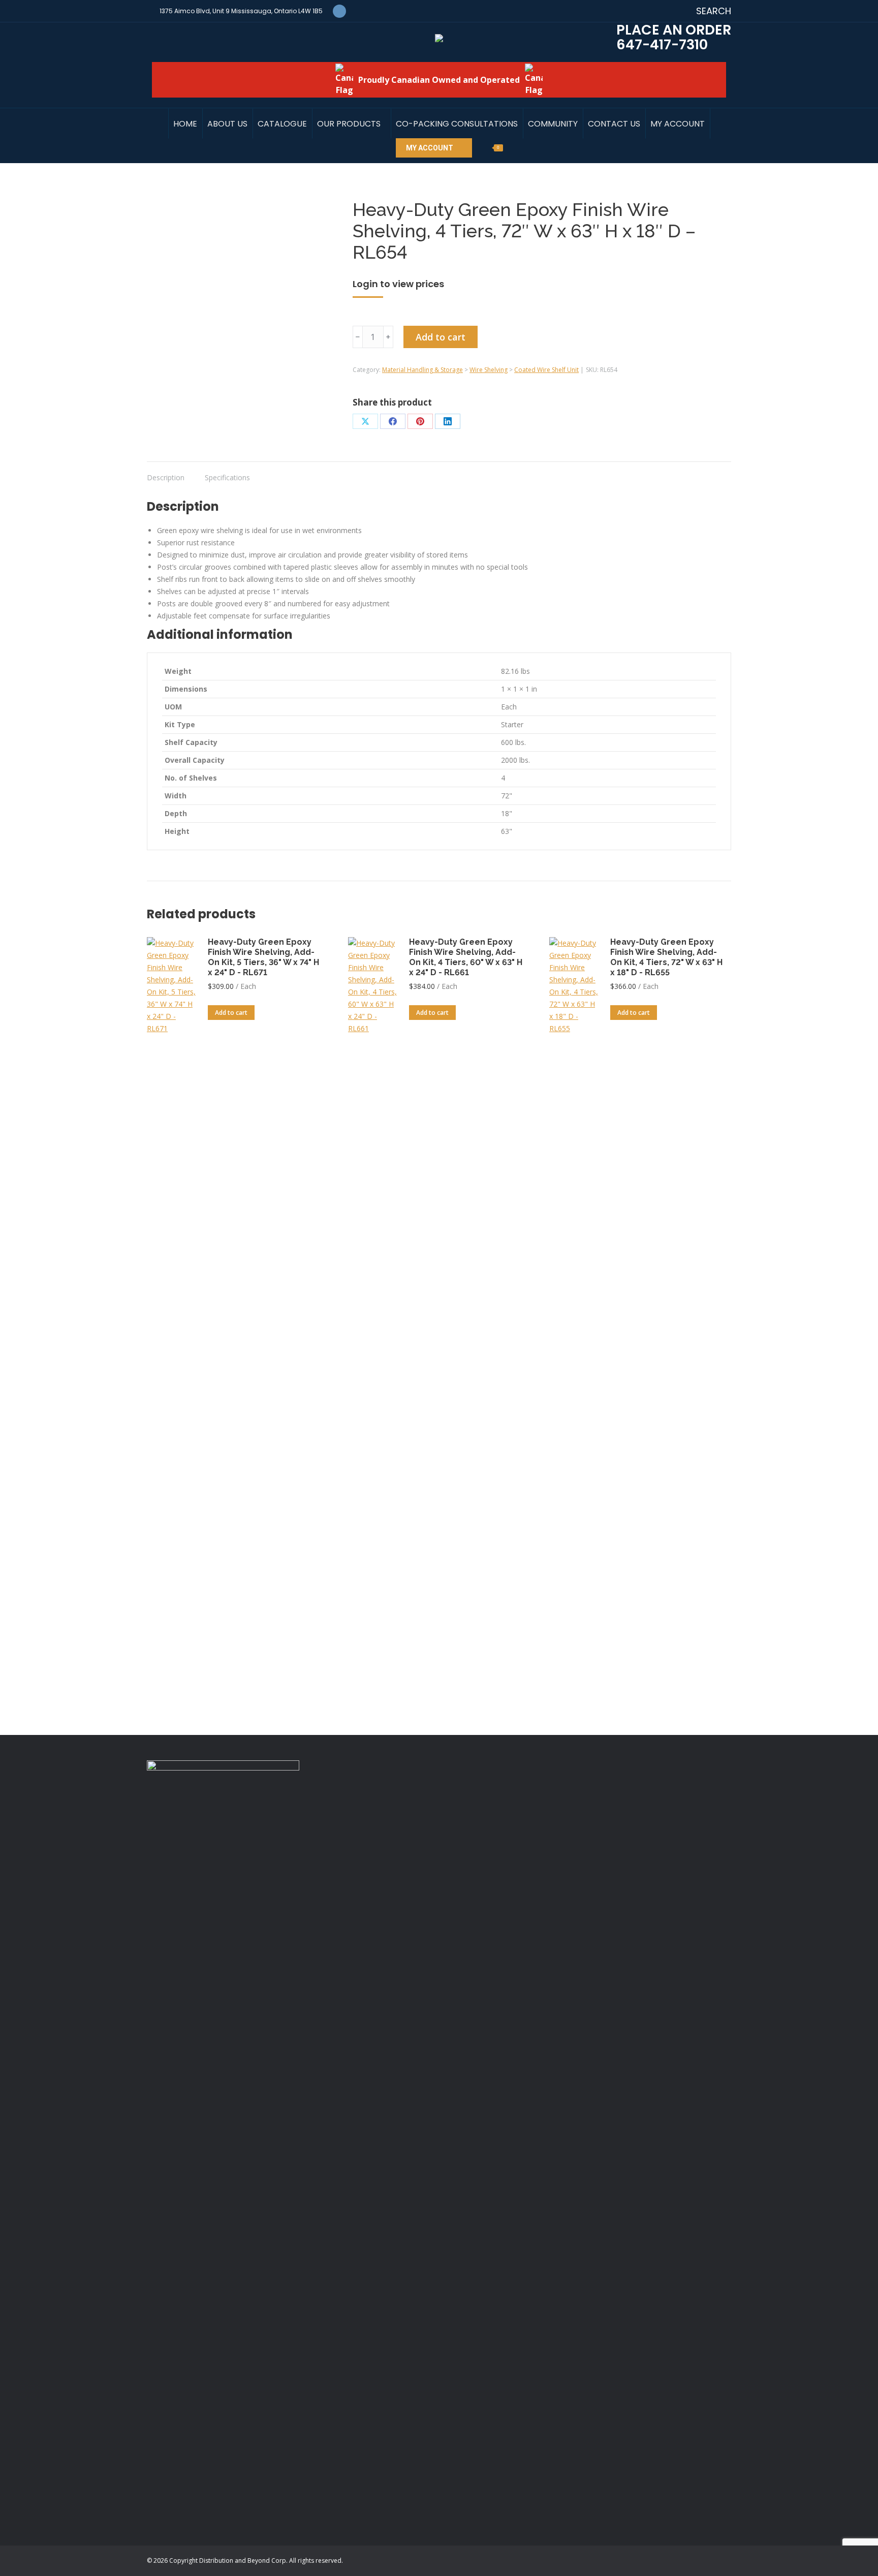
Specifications (227, 477)
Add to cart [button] (231, 1013)
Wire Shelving (489, 370)
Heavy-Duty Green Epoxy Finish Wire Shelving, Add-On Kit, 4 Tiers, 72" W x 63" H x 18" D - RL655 (666, 957)
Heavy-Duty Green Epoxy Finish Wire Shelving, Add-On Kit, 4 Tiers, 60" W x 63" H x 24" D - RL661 (466, 957)
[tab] (166, 473)
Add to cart (441, 337)
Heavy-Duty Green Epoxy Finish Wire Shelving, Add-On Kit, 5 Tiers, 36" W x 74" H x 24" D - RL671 (263, 957)
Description (166, 477)
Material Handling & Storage (422, 370)
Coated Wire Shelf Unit (546, 370)
